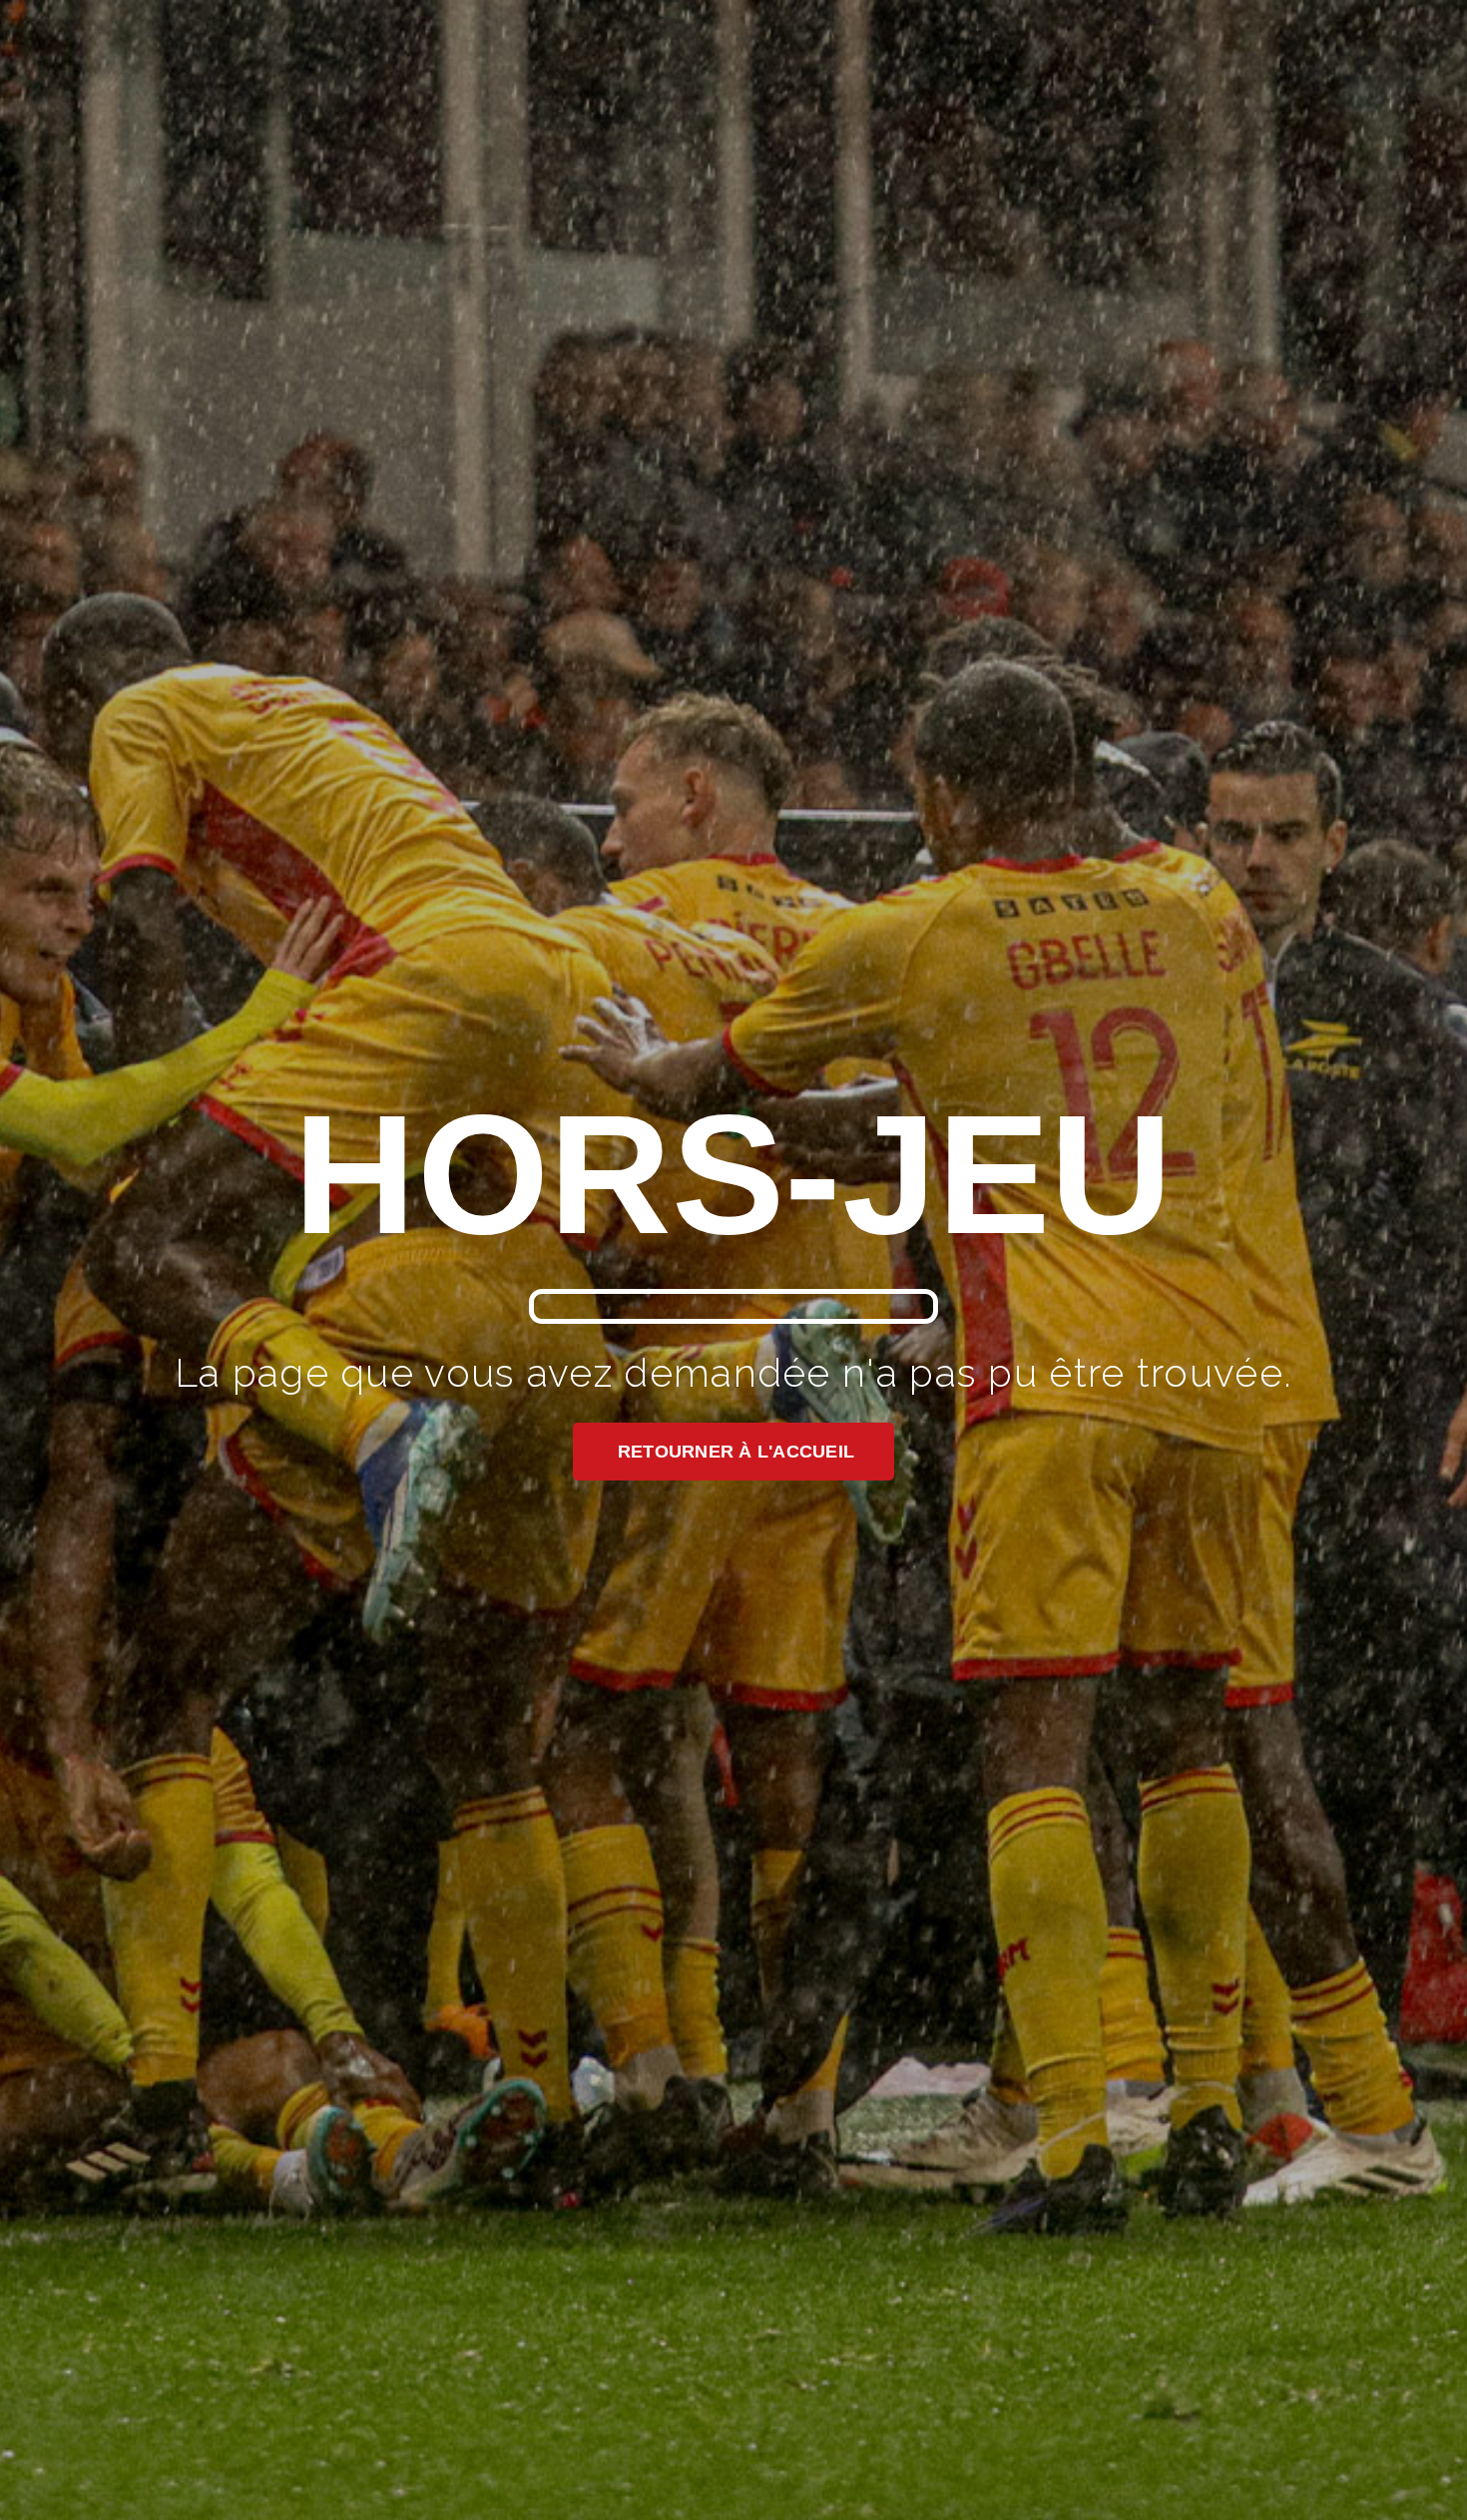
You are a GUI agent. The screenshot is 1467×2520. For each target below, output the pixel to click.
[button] (733, 1452)
